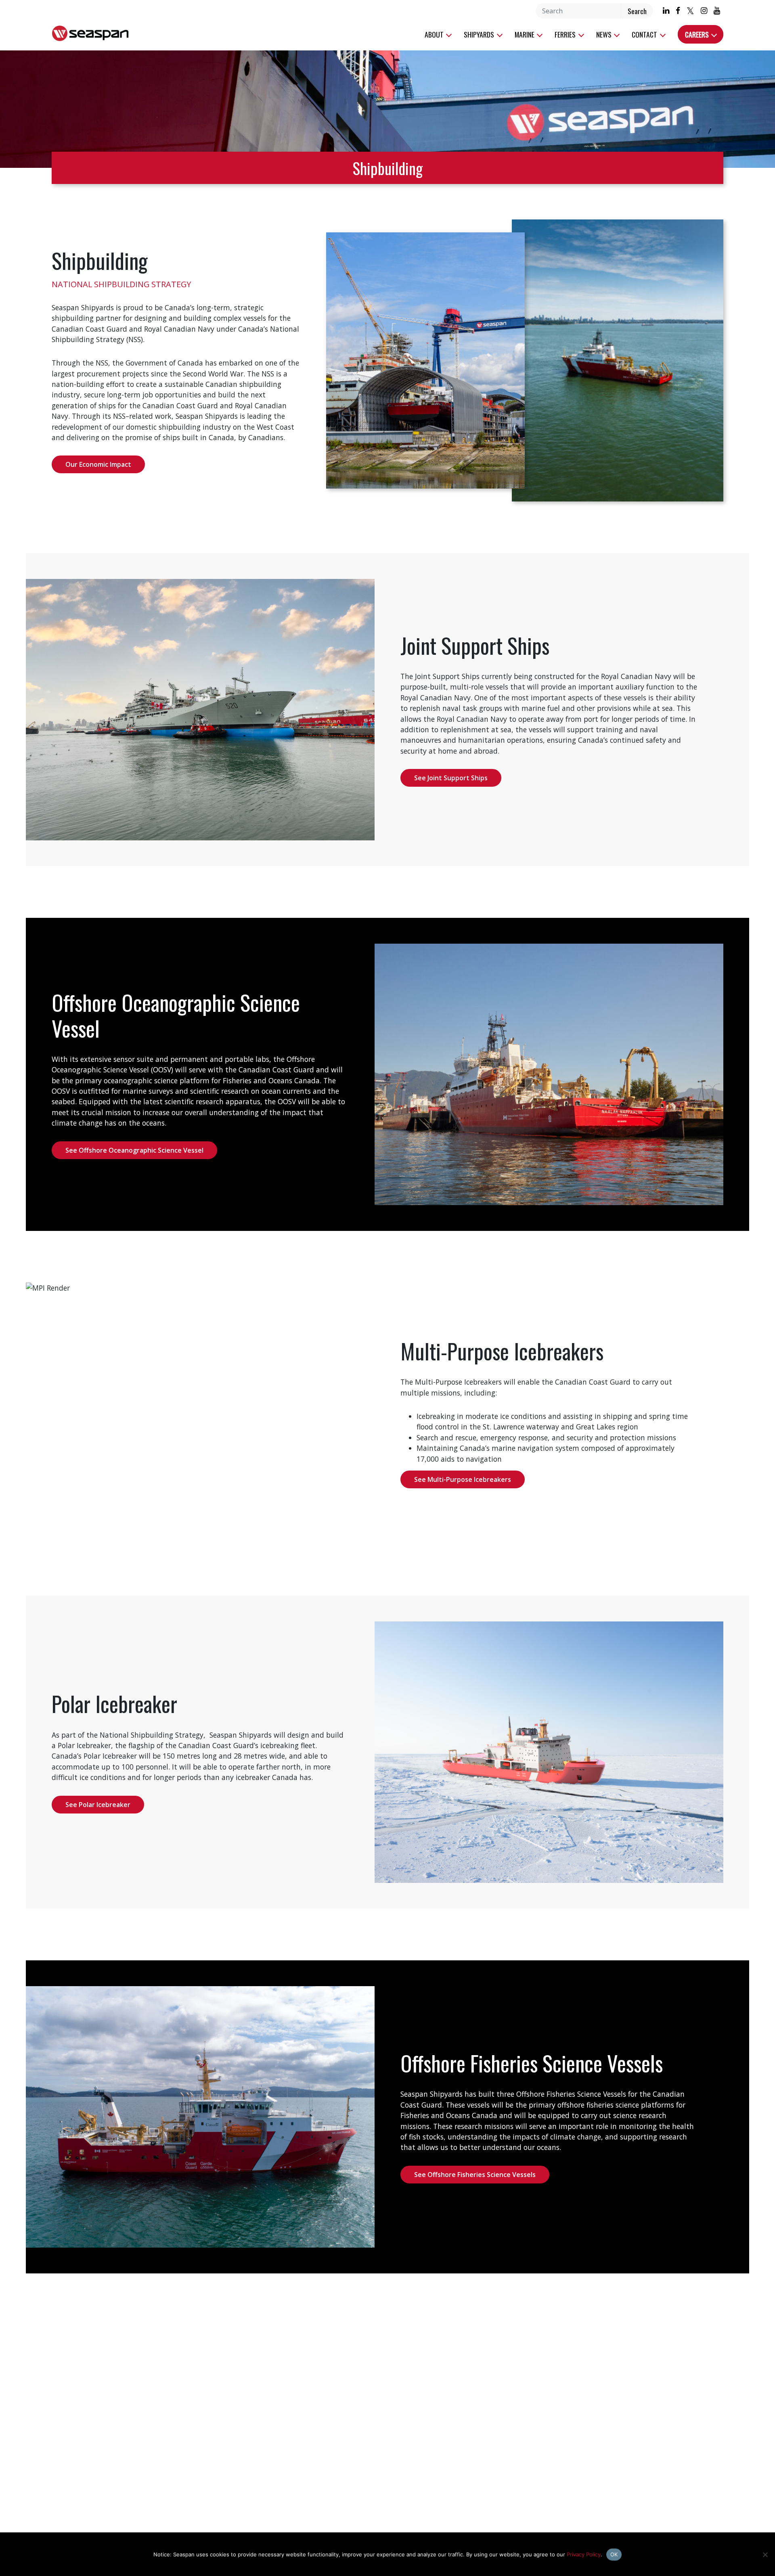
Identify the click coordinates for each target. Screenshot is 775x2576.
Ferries (566, 34)
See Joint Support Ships (451, 778)
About (435, 34)
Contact (645, 34)
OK (614, 2553)
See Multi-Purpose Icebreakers (463, 1479)
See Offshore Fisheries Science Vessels (475, 2175)
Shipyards (480, 34)
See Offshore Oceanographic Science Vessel (134, 1150)
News (605, 34)
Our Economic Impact (98, 464)
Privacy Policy (584, 2553)
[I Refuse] (765, 2554)
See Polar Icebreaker (98, 1805)
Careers (698, 34)
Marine (525, 34)
